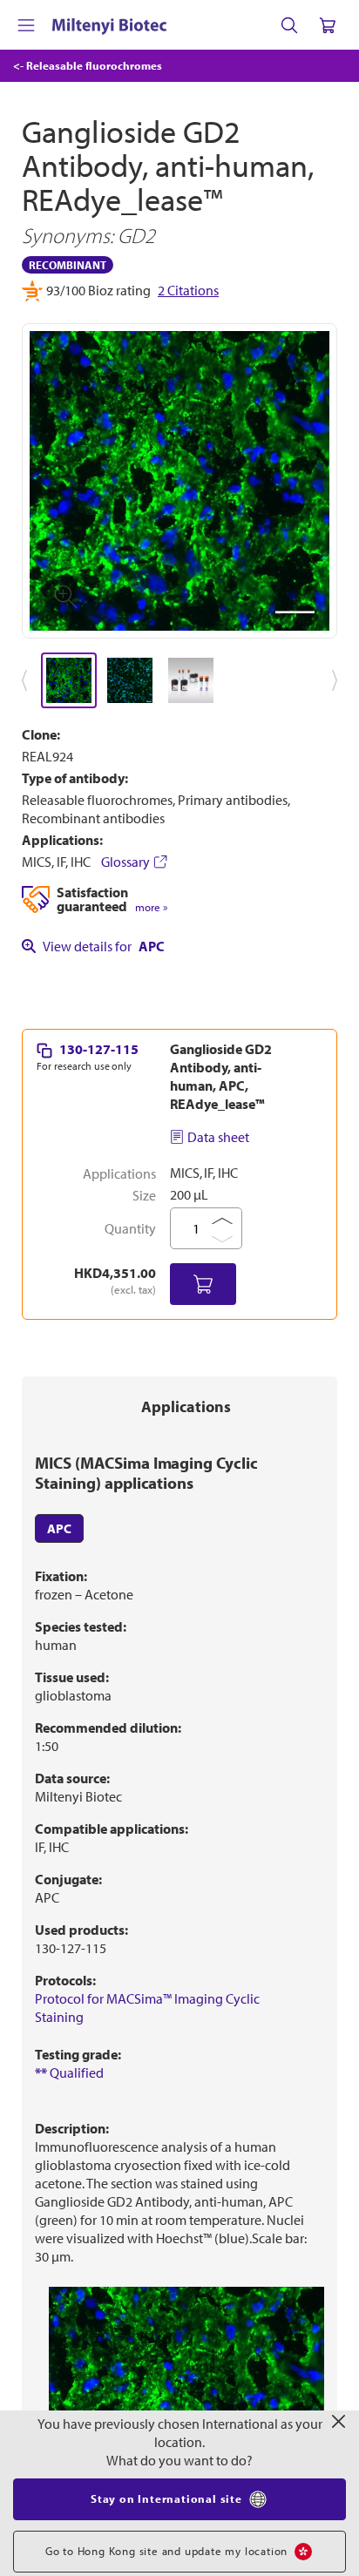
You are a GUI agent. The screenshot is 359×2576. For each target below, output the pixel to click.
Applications (186, 1406)
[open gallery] (179, 481)
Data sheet (218, 1137)
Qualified (69, 2072)
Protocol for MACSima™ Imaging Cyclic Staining (147, 2008)
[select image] (69, 680)
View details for (104, 946)
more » (151, 907)
